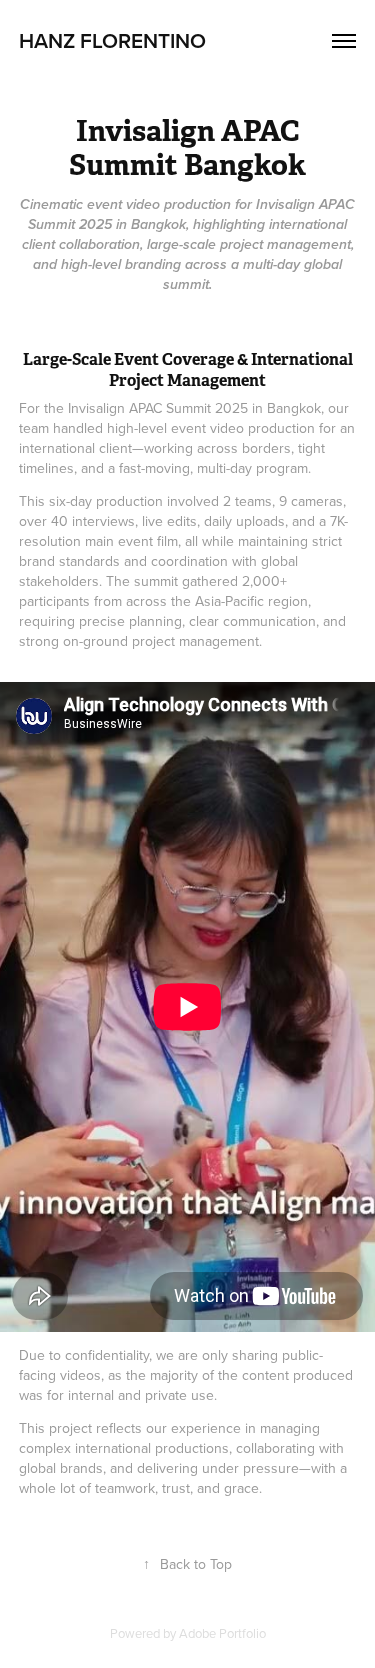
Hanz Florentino (112, 40)
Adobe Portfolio (222, 1633)
